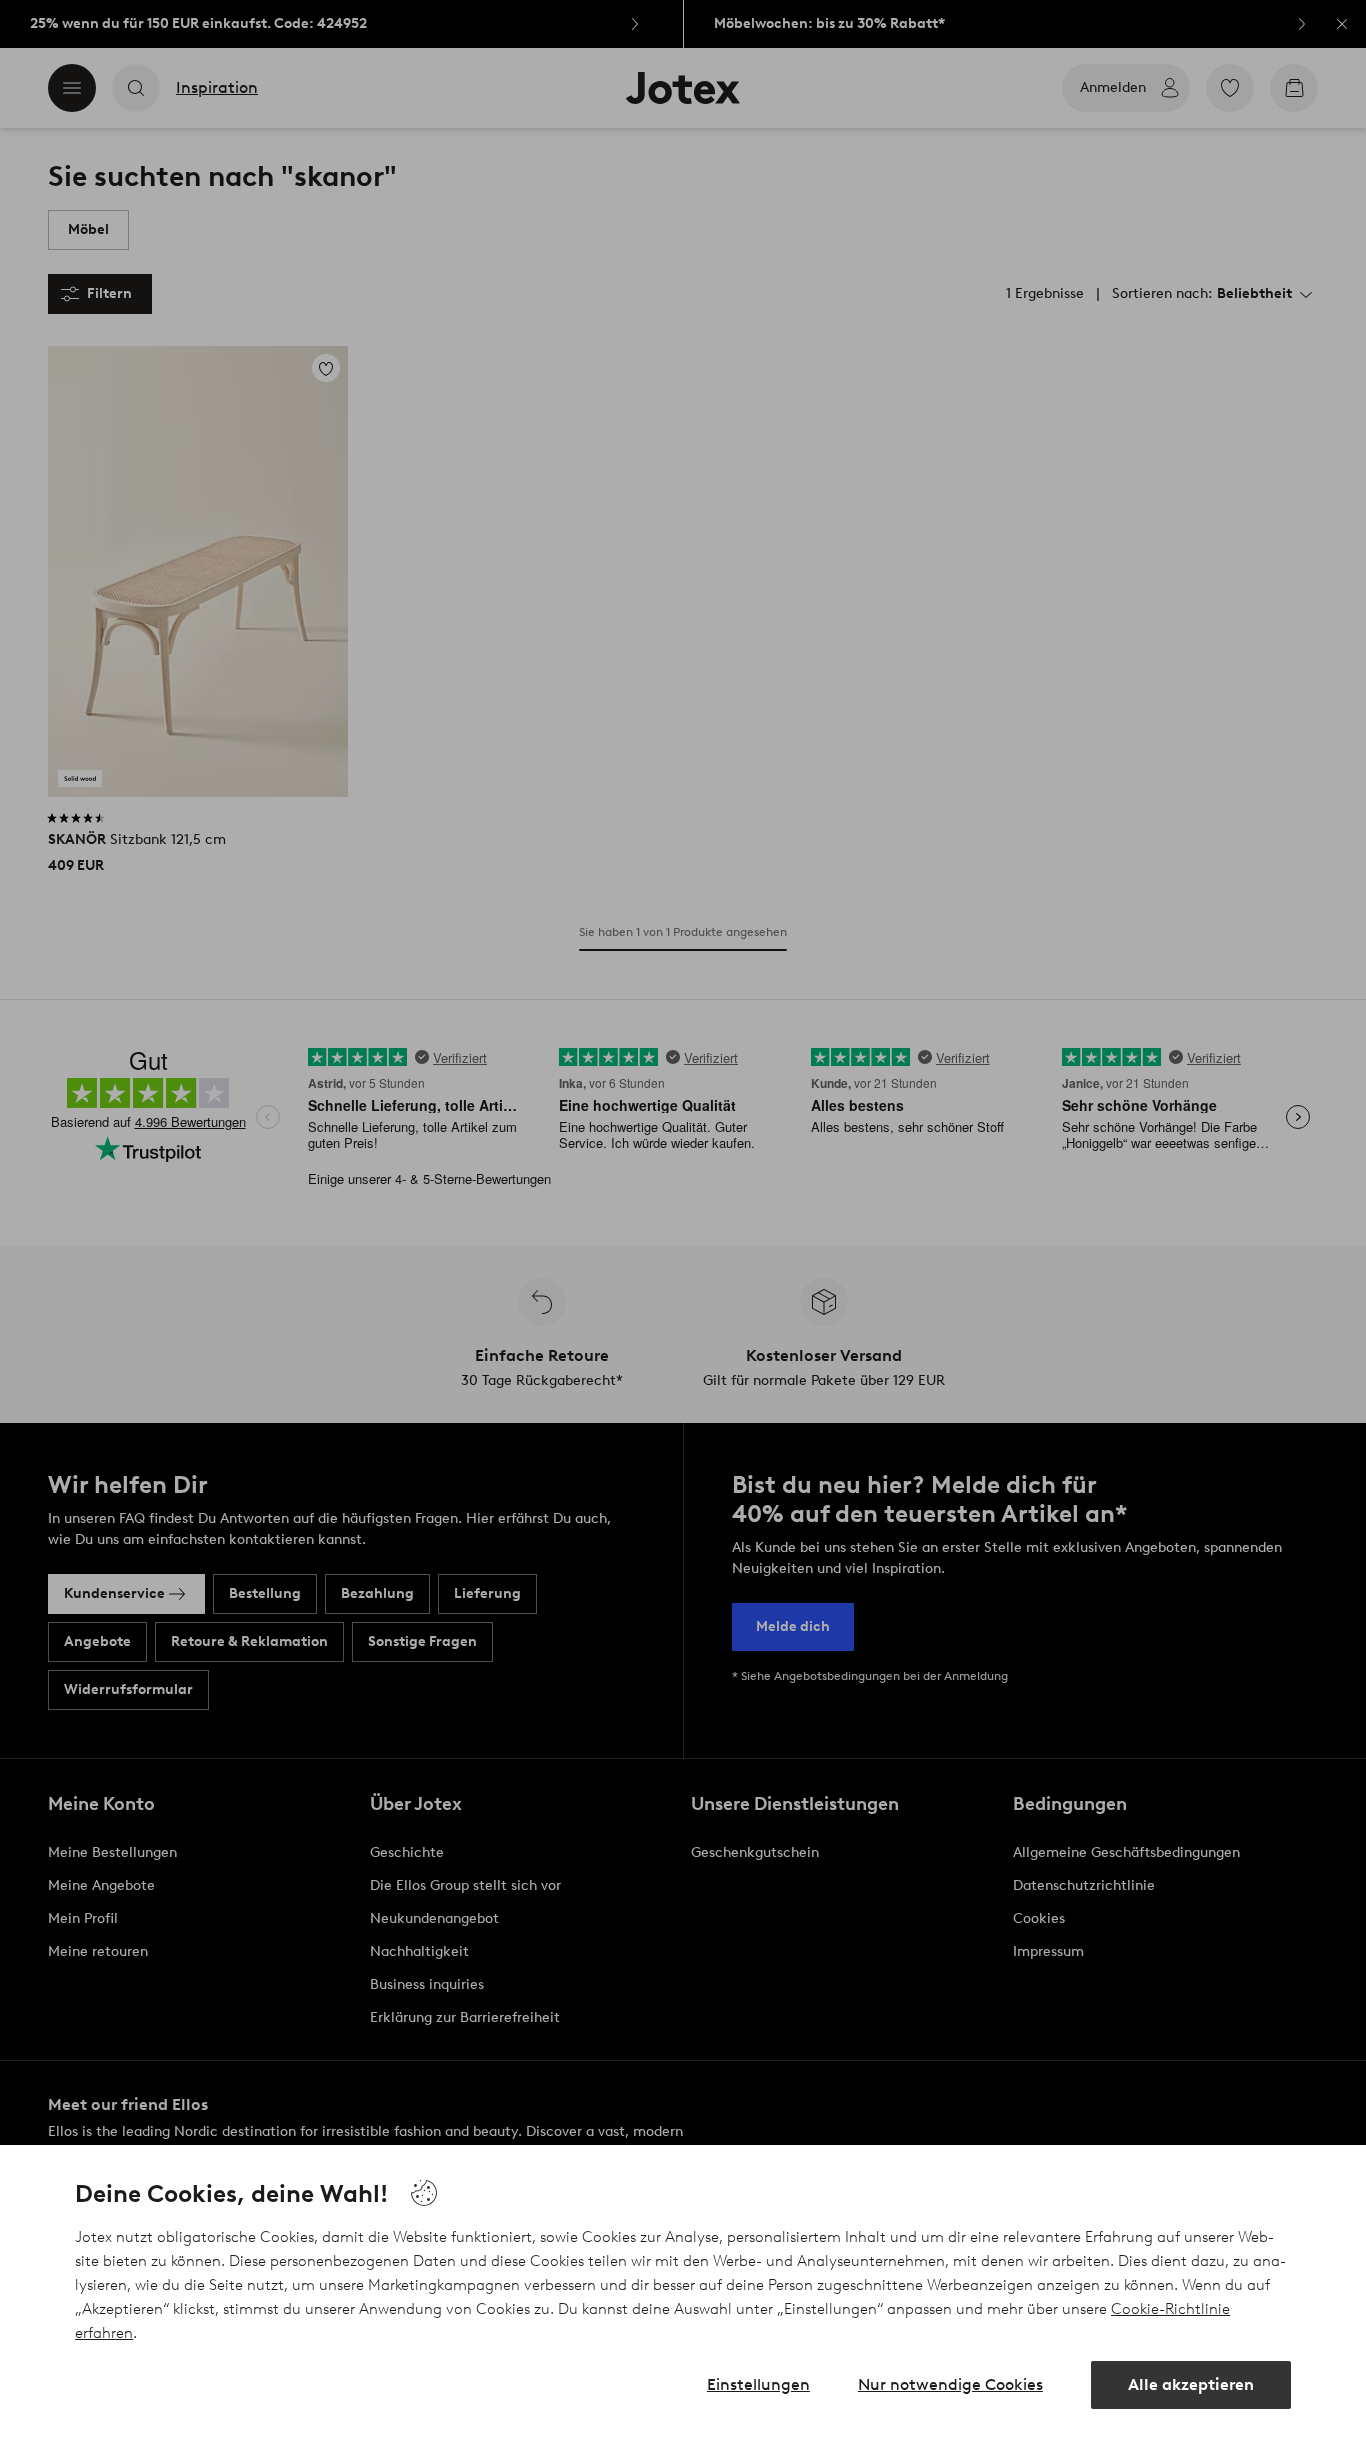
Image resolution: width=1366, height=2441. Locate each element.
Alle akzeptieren (1191, 2384)
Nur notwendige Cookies (950, 2384)
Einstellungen (758, 2384)
